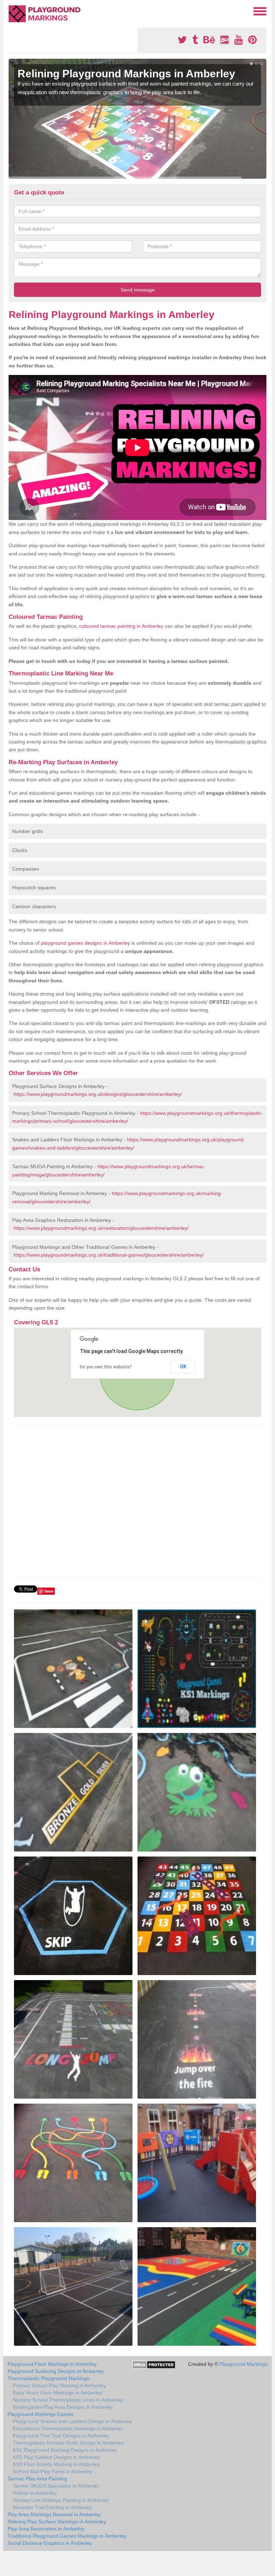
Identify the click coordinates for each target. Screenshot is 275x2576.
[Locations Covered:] (12, 11)
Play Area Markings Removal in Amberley (54, 2514)
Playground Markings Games (40, 2414)
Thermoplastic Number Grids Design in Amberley (68, 2443)
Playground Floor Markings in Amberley (52, 2364)
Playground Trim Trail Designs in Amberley (61, 2436)
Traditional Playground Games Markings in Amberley (67, 2536)
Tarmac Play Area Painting (37, 2479)
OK (183, 1367)
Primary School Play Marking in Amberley (59, 2385)
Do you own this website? (106, 1367)
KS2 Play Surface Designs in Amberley (56, 2457)
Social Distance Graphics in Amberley (50, 2543)
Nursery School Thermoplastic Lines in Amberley (68, 2400)
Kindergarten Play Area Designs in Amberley (63, 2407)
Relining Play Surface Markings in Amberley (57, 2522)
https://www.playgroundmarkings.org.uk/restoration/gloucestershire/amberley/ (101, 1228)
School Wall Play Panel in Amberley (53, 2471)
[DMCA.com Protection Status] (154, 2364)
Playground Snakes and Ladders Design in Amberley (73, 2421)
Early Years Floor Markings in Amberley (57, 2393)
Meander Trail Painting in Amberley (52, 2507)
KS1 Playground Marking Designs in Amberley (65, 2450)
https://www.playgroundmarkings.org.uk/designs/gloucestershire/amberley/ (98, 1094)
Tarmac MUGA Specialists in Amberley (56, 2486)
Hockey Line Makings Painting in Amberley (61, 2500)
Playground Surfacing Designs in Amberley (56, 2371)
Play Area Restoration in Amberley (46, 2529)
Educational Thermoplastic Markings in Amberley (68, 2428)
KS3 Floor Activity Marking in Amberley (56, 2464)
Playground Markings (243, 2364)
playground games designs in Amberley (85, 943)
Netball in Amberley (35, 2493)
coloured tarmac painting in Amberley (121, 626)
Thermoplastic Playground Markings (48, 2378)
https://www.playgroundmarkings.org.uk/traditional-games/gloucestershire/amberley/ (109, 1255)
